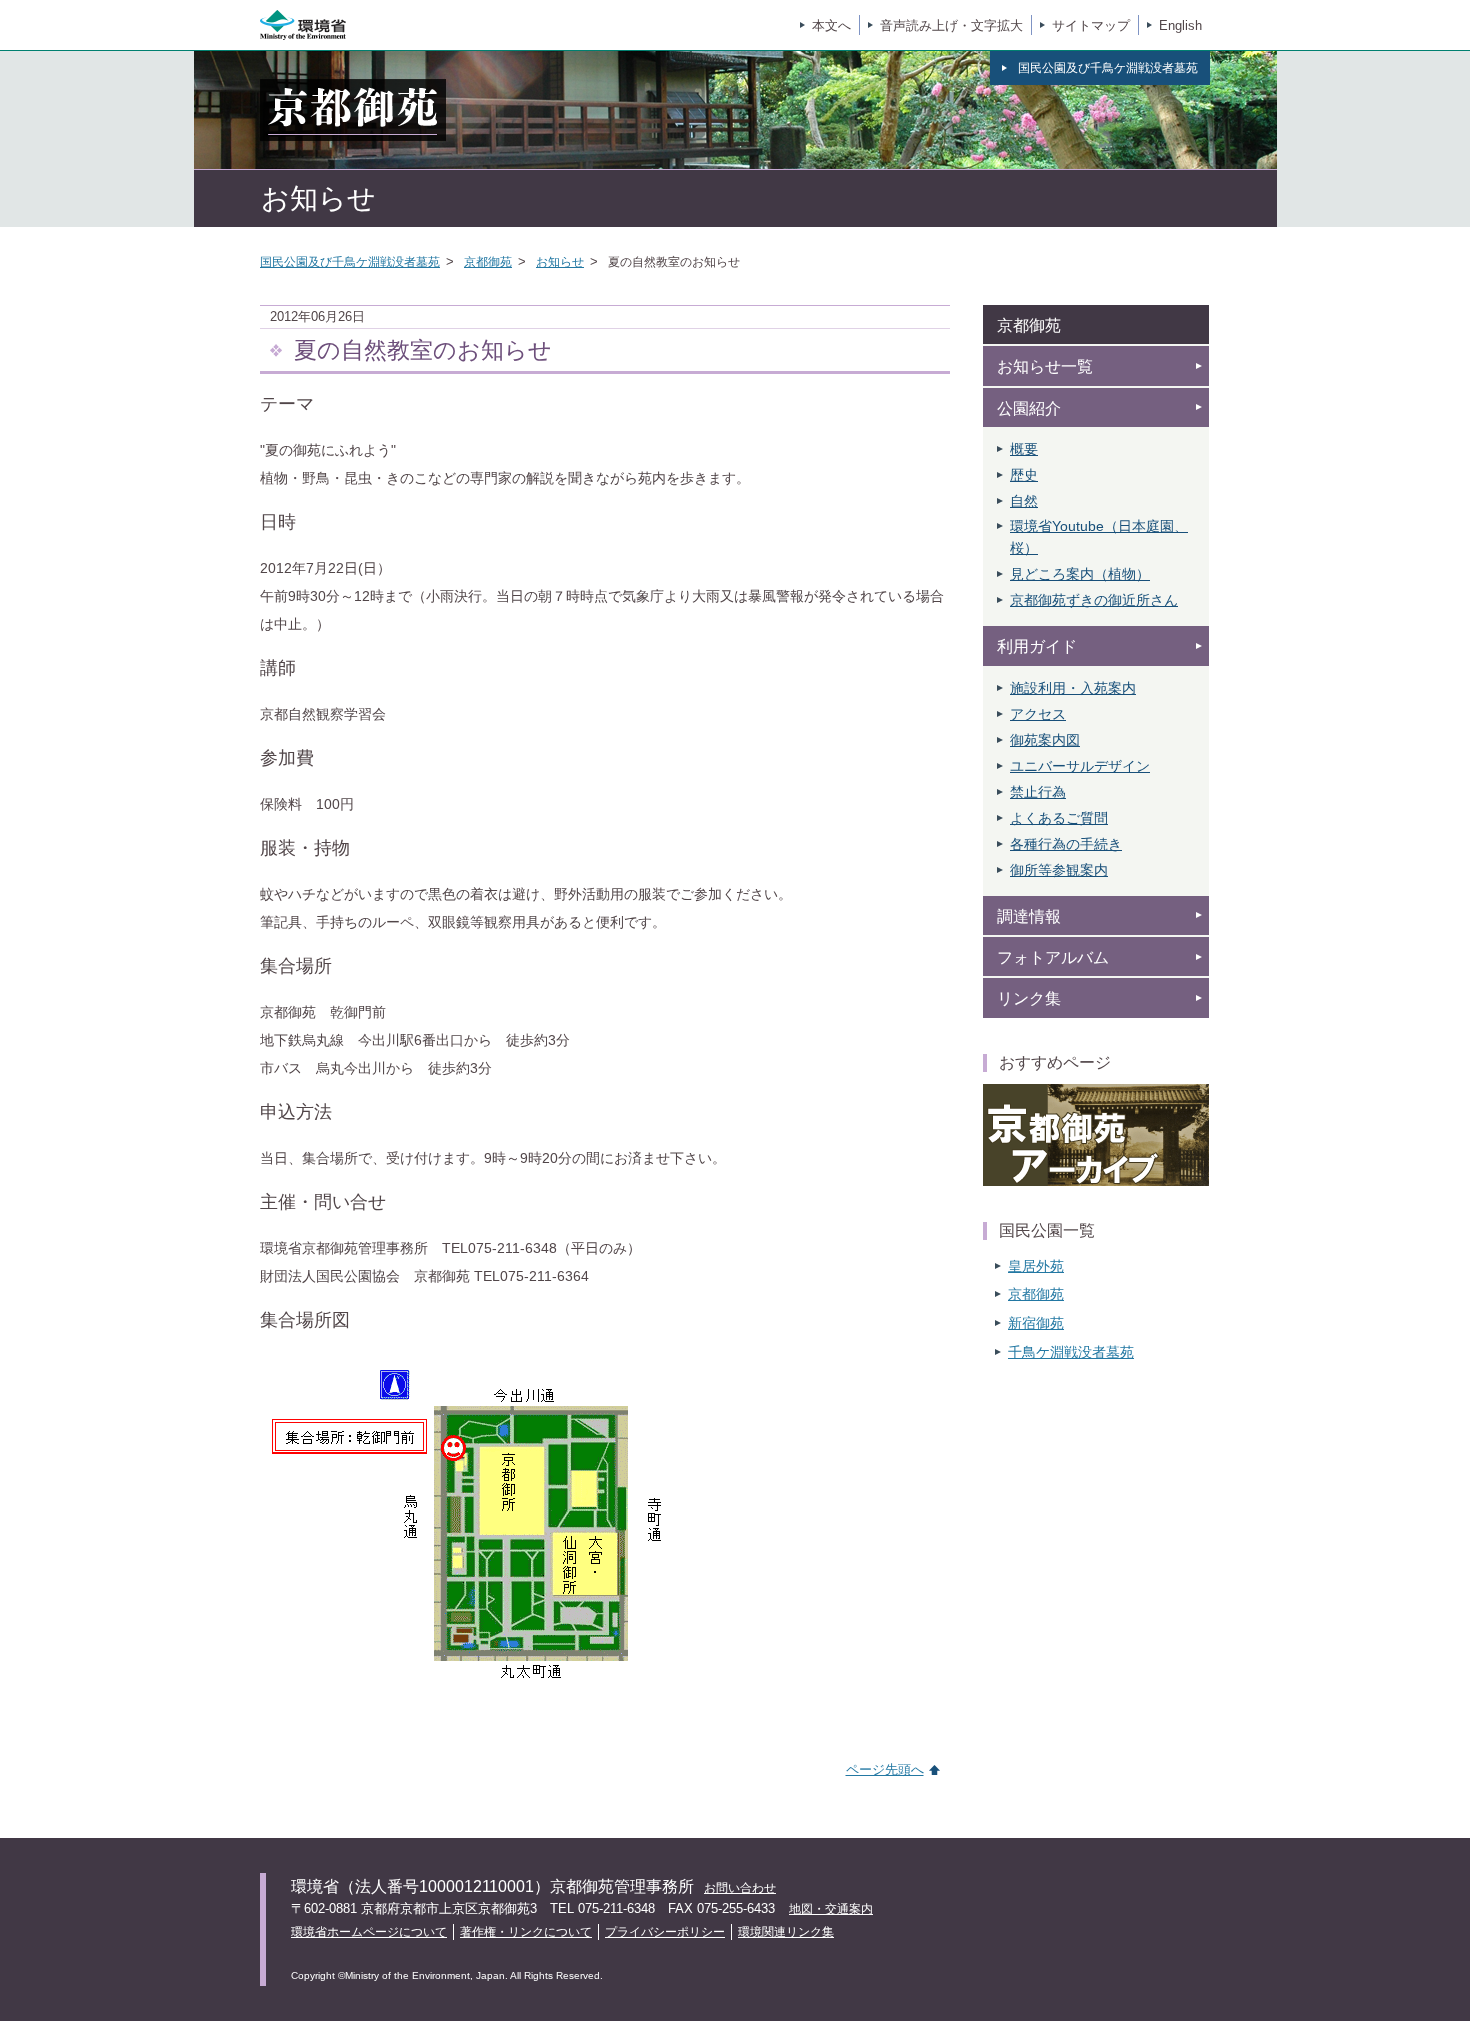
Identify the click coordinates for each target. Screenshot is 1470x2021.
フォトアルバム (1053, 957)
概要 (1024, 449)
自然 (1024, 501)
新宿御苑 (1036, 1323)
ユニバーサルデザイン (1080, 766)
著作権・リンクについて (526, 1932)
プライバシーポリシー (665, 1932)
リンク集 (1029, 998)
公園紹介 (1029, 408)
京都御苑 (488, 262)
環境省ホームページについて (369, 1932)
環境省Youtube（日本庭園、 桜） (1099, 537)
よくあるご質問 (1059, 818)
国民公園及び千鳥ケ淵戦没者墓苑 (350, 262)
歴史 (1024, 475)
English (1180, 25)
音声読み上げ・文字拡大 (951, 25)
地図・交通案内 (831, 1909)
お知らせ (560, 262)
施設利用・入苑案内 (1073, 688)
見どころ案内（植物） (1080, 574)
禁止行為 (1038, 792)
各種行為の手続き (1066, 844)
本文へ (831, 25)
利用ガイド (1037, 646)
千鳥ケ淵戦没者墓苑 (1071, 1352)
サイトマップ (1091, 25)
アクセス (1038, 714)
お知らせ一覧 (1045, 366)
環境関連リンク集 (786, 1932)
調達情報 (1029, 916)
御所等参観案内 (1059, 870)
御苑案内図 (1045, 740)
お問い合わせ (740, 1888)
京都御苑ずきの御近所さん (1094, 600)
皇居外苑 (1036, 1266)
